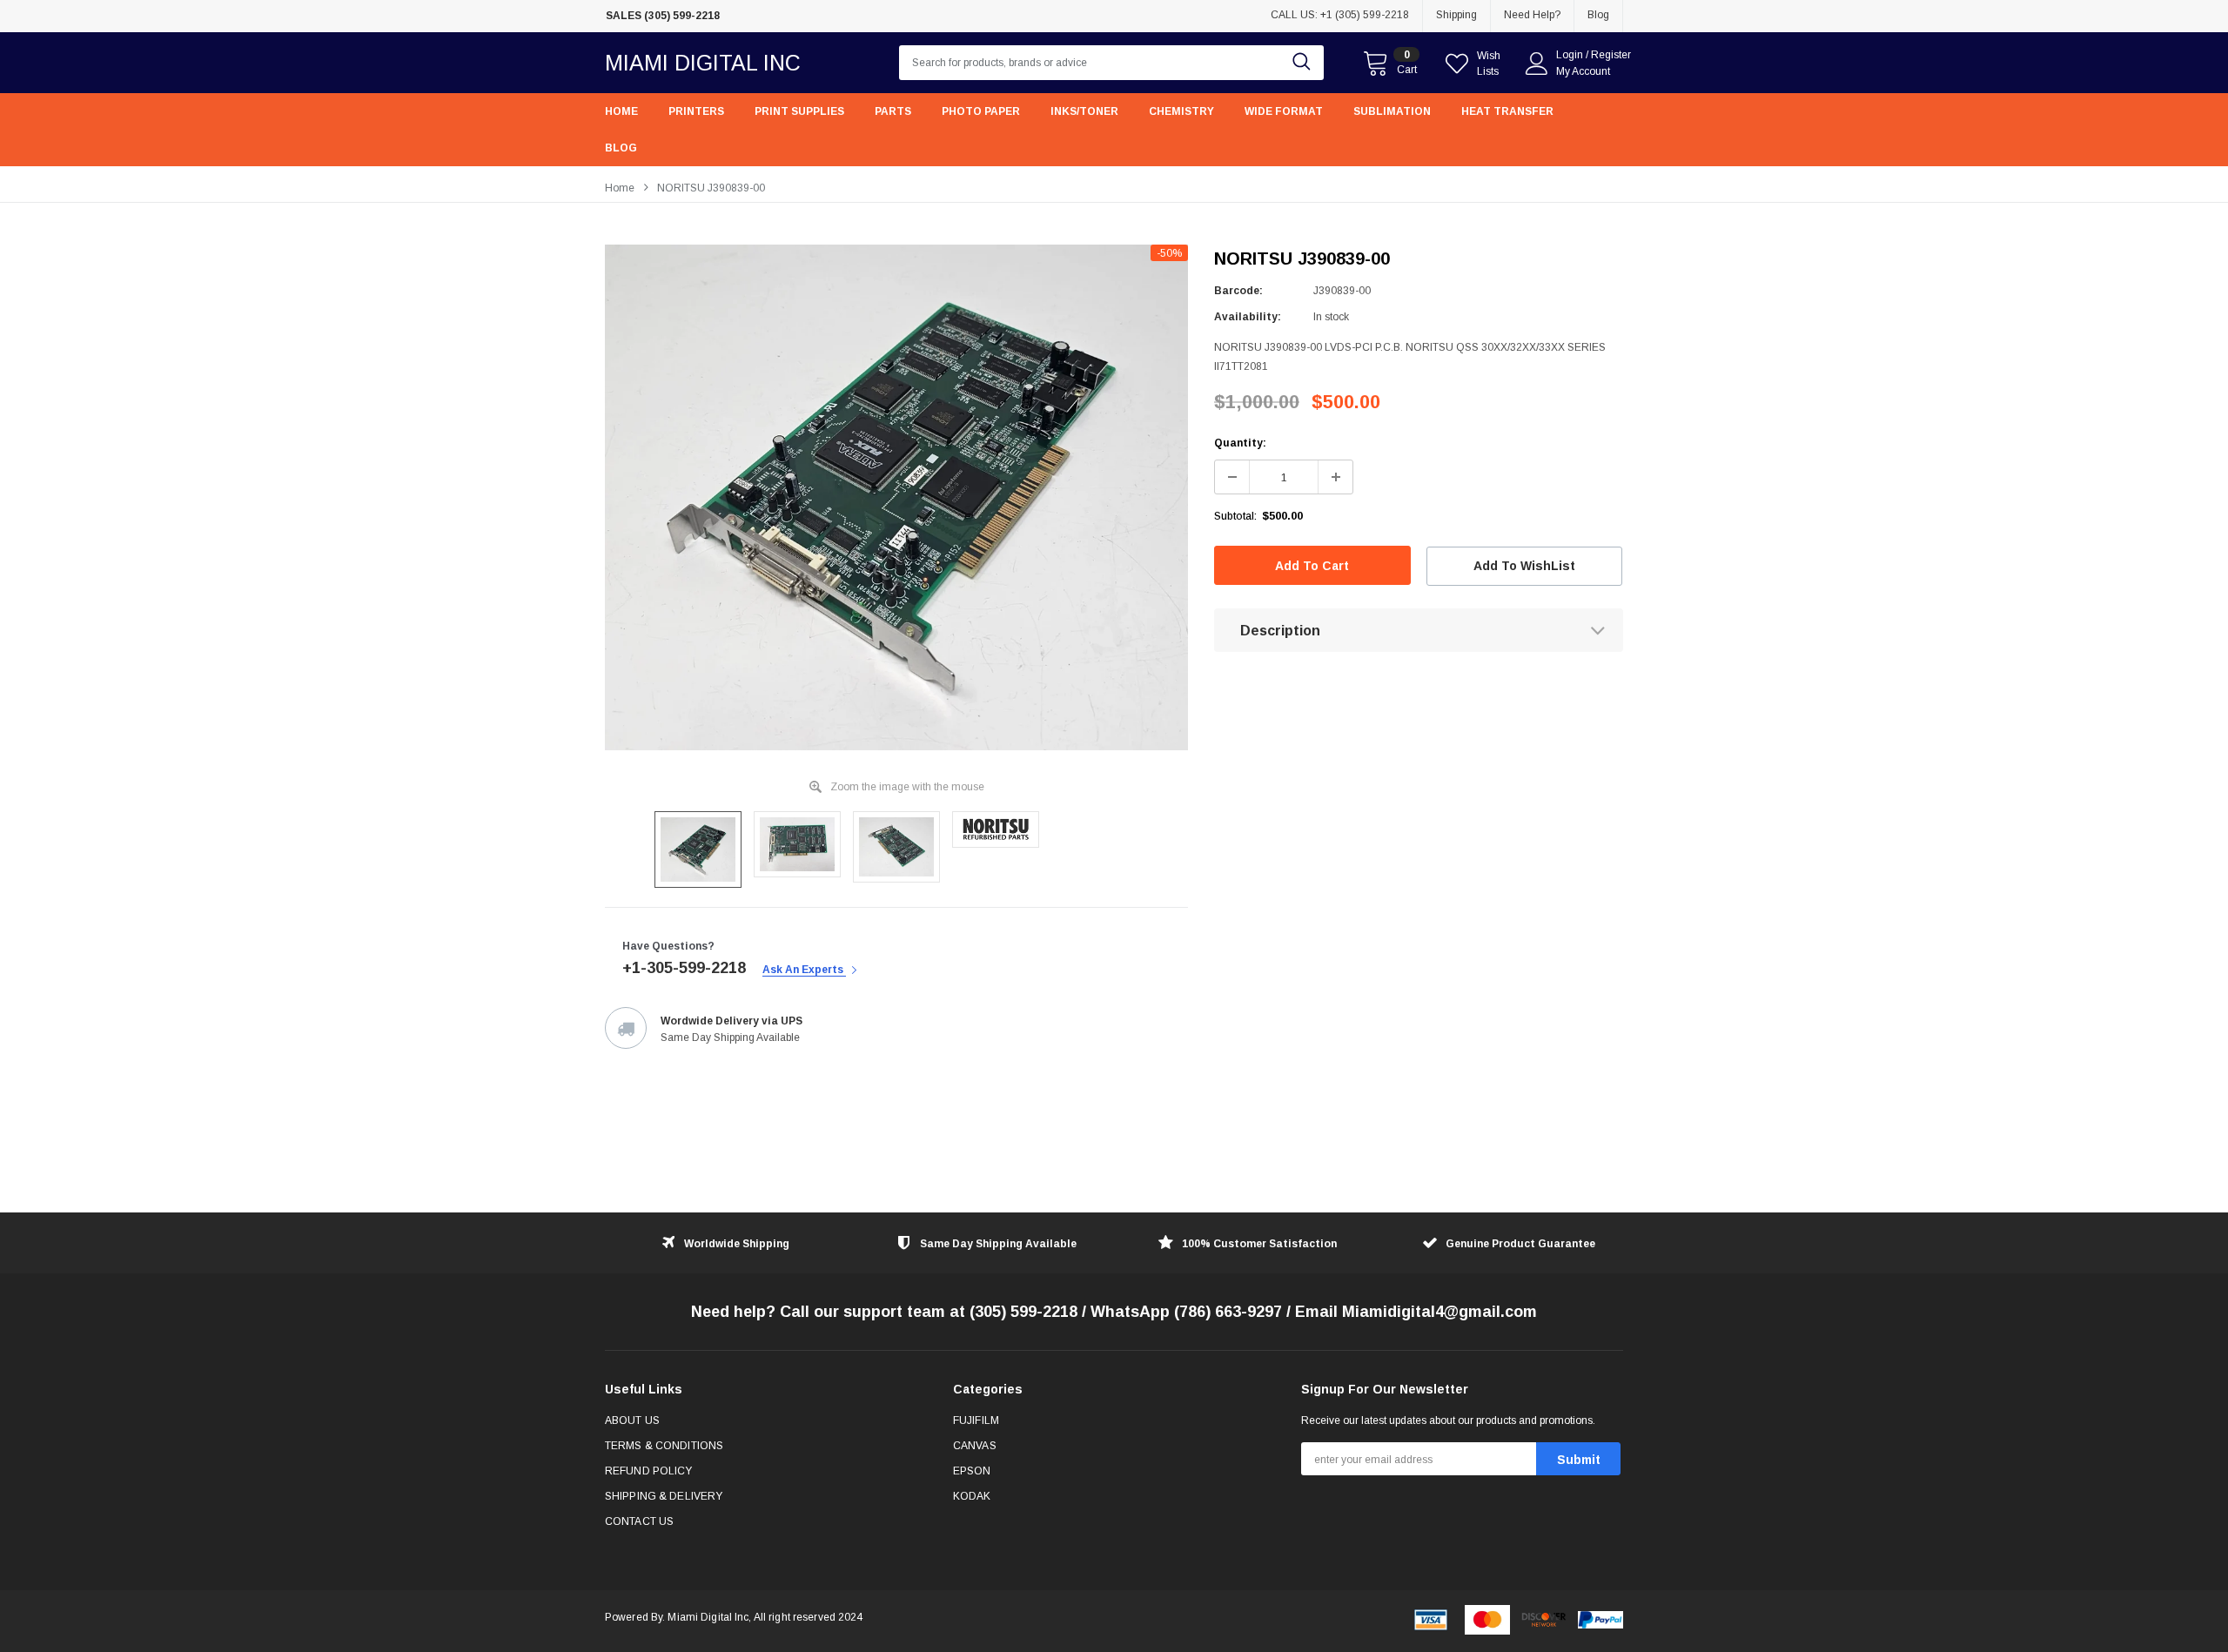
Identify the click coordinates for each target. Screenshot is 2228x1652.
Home (620, 188)
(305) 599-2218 (1023, 1312)
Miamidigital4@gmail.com (1439, 1312)
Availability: (1248, 317)
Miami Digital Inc (703, 63)
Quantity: (1240, 443)
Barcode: (1238, 291)
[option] (896, 497)
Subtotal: (1235, 516)
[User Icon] (1537, 64)
